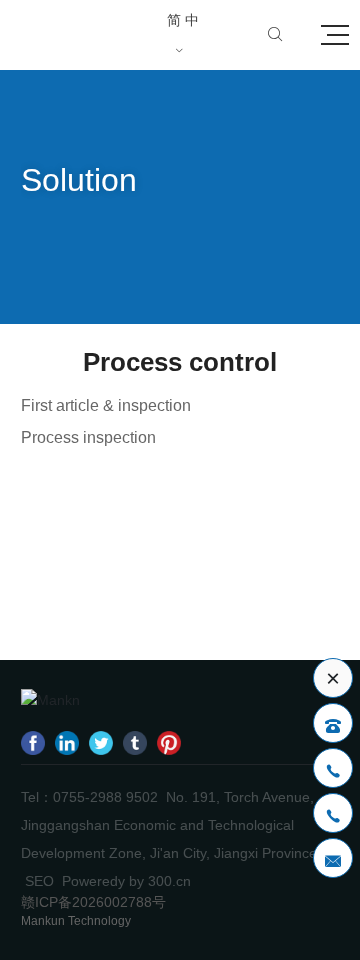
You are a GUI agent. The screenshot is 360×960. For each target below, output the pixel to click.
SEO (39, 881)
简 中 (183, 34)
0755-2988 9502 (105, 797)
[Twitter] (101, 742)
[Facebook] (33, 742)
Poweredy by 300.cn (126, 881)
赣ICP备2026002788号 (93, 902)
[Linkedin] (67, 742)
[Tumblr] (135, 742)
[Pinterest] (169, 742)
